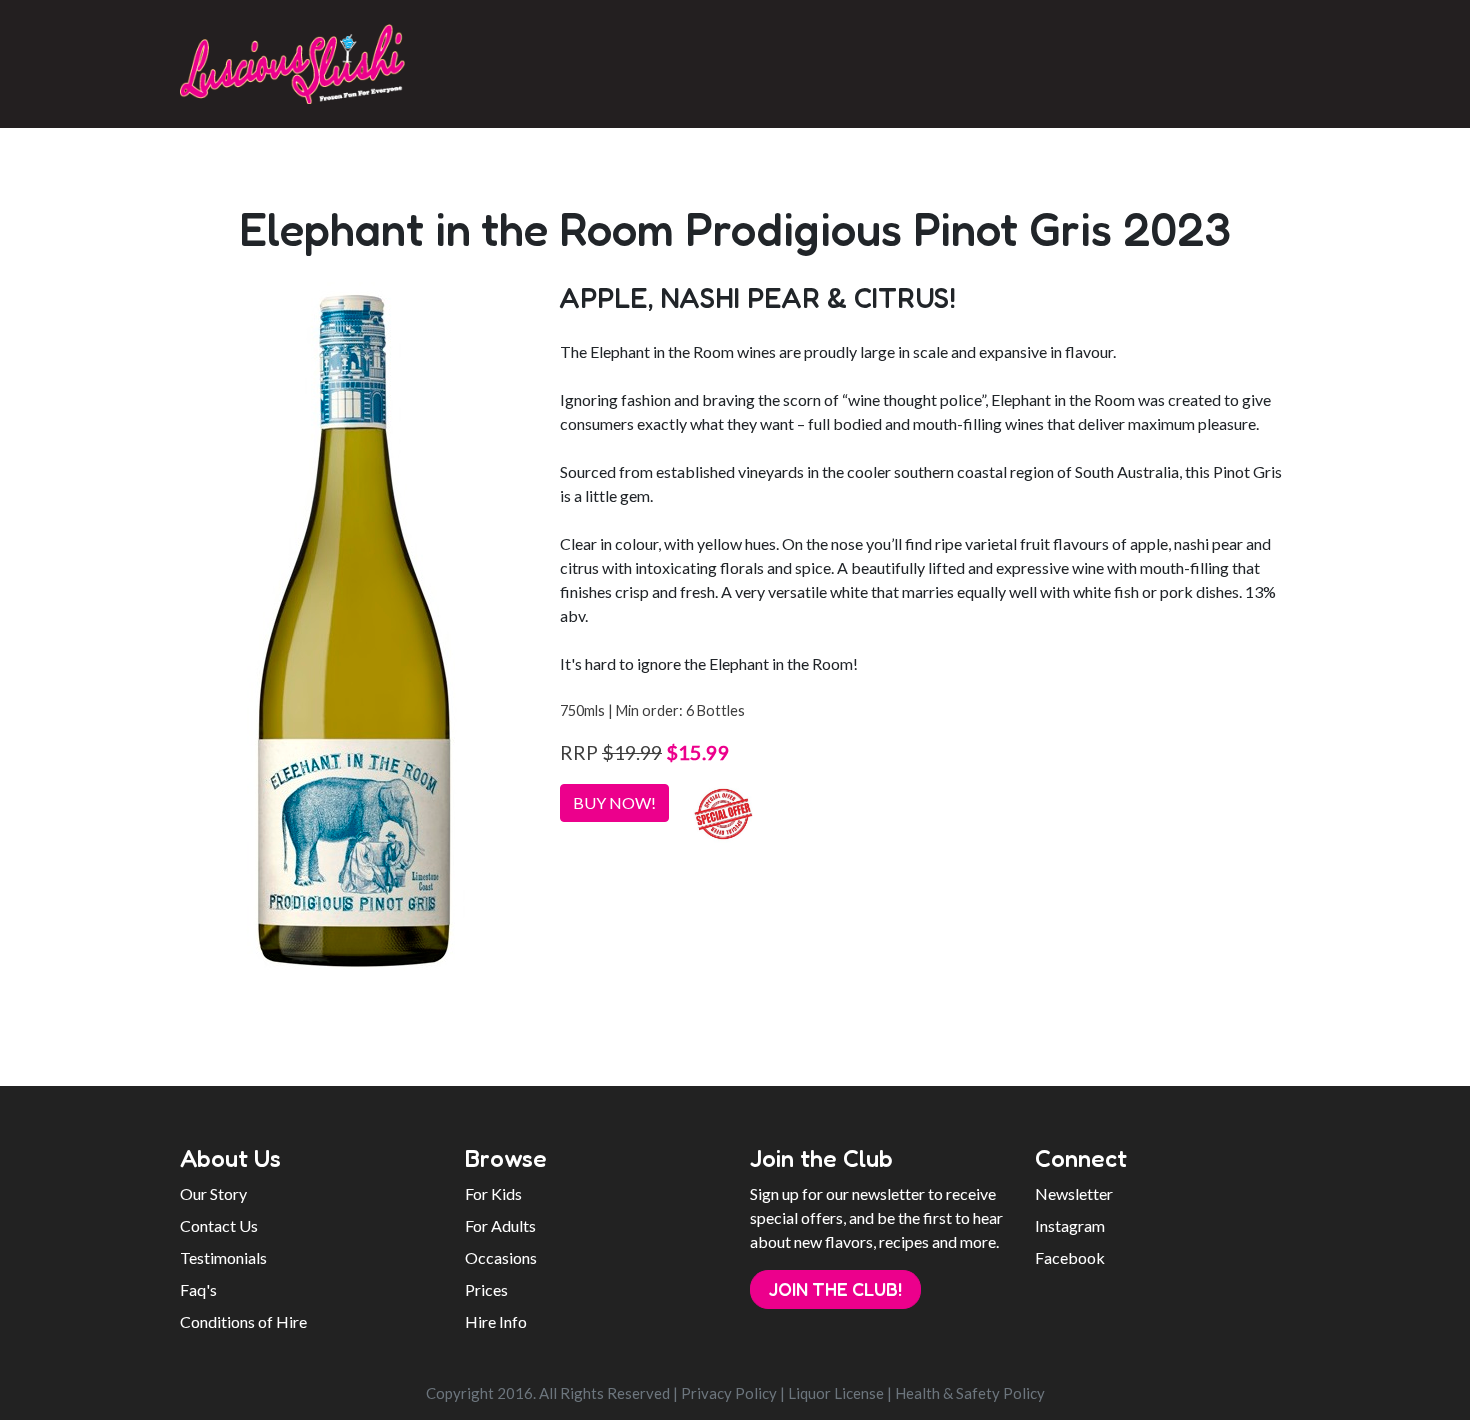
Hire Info (496, 1321)
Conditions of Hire (243, 1321)
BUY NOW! (614, 802)
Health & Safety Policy (970, 1393)
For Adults (500, 1225)
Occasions (501, 1257)
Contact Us (219, 1225)
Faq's (198, 1289)
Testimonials (223, 1257)
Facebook (1070, 1257)
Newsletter (1074, 1193)
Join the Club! (835, 1289)
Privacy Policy (729, 1393)
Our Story (213, 1193)
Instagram (1070, 1225)
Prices (486, 1289)
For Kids (493, 1193)
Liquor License (836, 1393)
